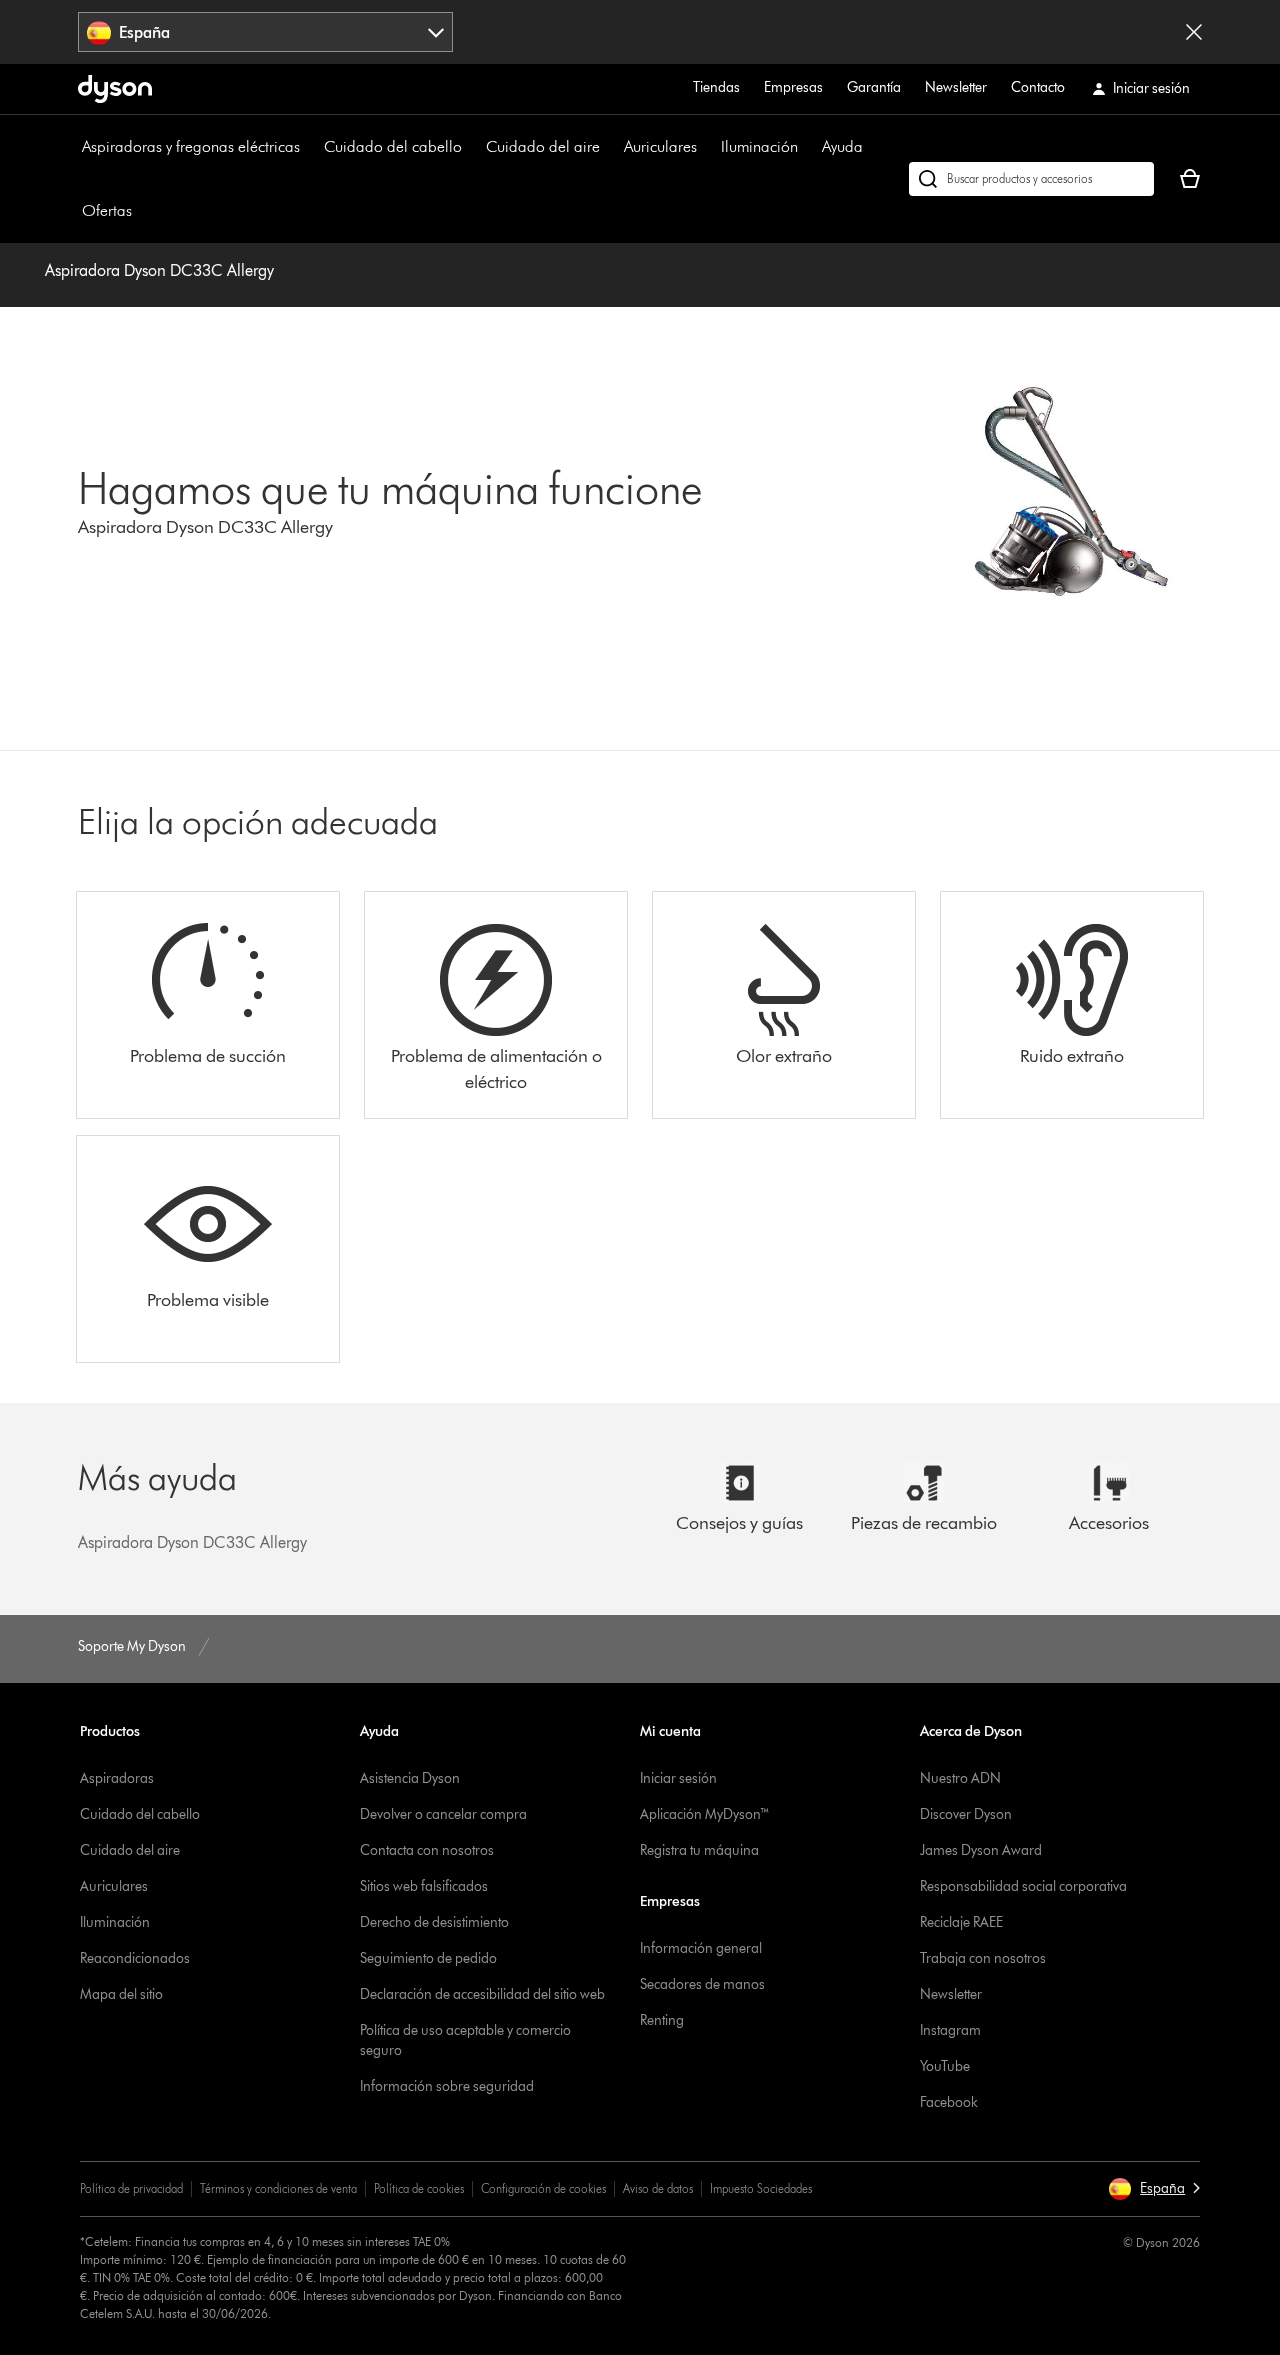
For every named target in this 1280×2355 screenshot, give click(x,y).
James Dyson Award (981, 1850)
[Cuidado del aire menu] (610, 147)
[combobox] (265, 32)
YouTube (945, 2066)
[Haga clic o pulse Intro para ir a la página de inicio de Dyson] (115, 89)
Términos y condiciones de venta (278, 2188)
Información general (701, 1948)
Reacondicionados (135, 1958)
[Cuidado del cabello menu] (472, 147)
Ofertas (107, 210)
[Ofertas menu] (142, 211)
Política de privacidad (131, 2188)
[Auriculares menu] (707, 147)
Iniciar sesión (678, 1778)
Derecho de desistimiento (434, 1922)
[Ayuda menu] (873, 147)
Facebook (949, 2102)
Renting (662, 2020)
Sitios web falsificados (424, 1886)
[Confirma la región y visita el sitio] (1194, 32)
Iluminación (759, 146)
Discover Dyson (966, 1814)
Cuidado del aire (543, 146)
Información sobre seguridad (447, 2086)
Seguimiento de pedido (428, 1958)
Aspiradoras (117, 1778)
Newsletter (956, 87)
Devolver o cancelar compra (443, 1814)
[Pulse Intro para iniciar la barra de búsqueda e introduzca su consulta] (1031, 179)
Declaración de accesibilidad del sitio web (482, 1994)
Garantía (874, 87)
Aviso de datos (658, 2188)
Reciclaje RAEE (961, 1922)
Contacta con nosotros (427, 1850)
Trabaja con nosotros (983, 1958)
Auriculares (660, 146)
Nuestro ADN (960, 1778)
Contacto (1038, 87)
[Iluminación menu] (808, 147)
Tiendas (716, 87)
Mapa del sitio (121, 1994)
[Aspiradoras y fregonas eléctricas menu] (310, 147)
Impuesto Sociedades (761, 2188)
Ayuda (842, 146)
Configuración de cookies (543, 2188)
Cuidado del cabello (393, 146)
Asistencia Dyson (410, 1778)
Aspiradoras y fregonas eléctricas (191, 146)
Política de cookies (419, 2188)
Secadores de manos (702, 1984)
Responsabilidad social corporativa (1023, 1886)
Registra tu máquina (699, 1850)
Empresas (793, 87)
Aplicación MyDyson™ (705, 1814)
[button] (1154, 2189)
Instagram (950, 2030)
